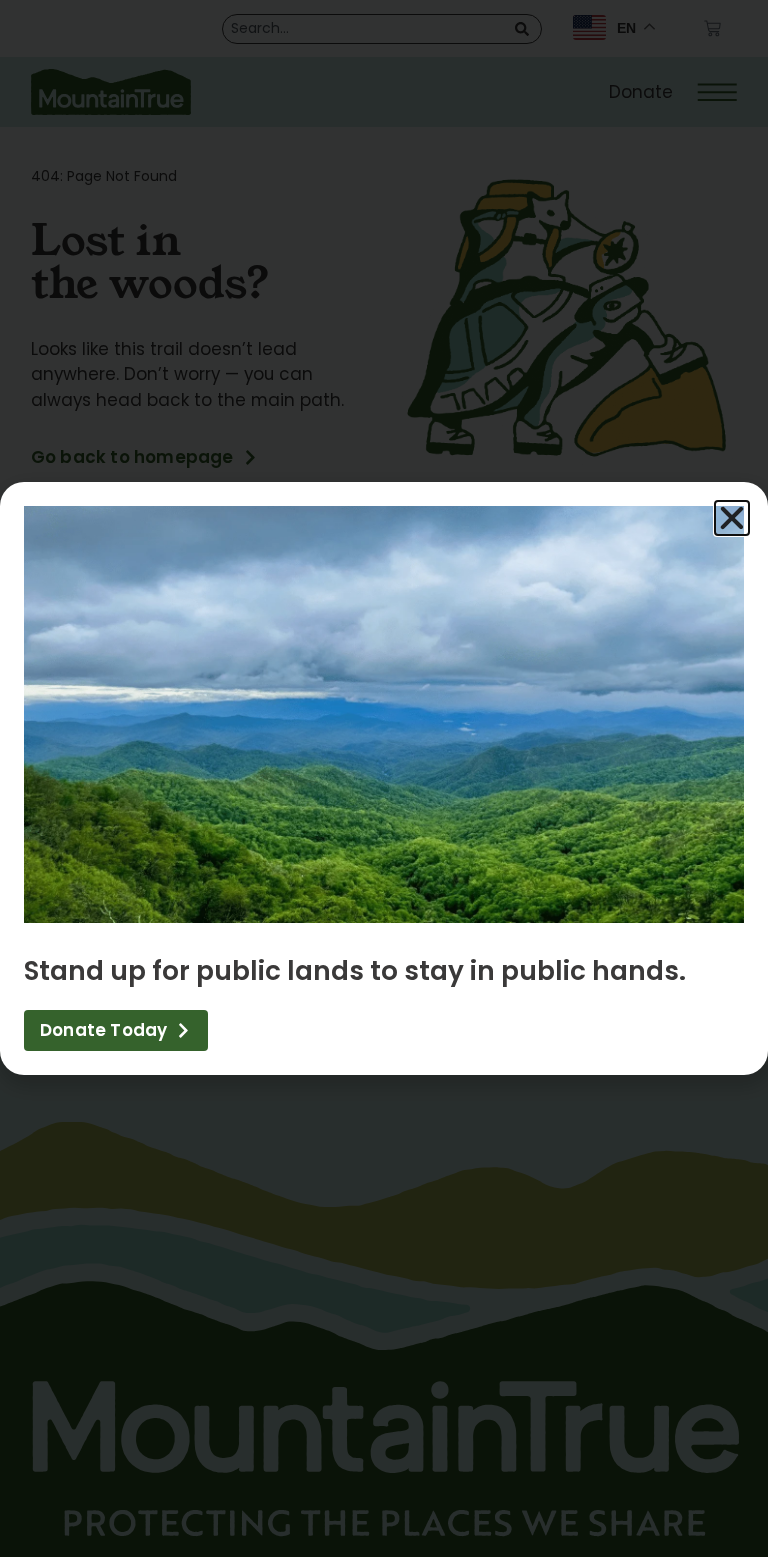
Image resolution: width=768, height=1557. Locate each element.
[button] (732, 518)
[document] (384, 778)
